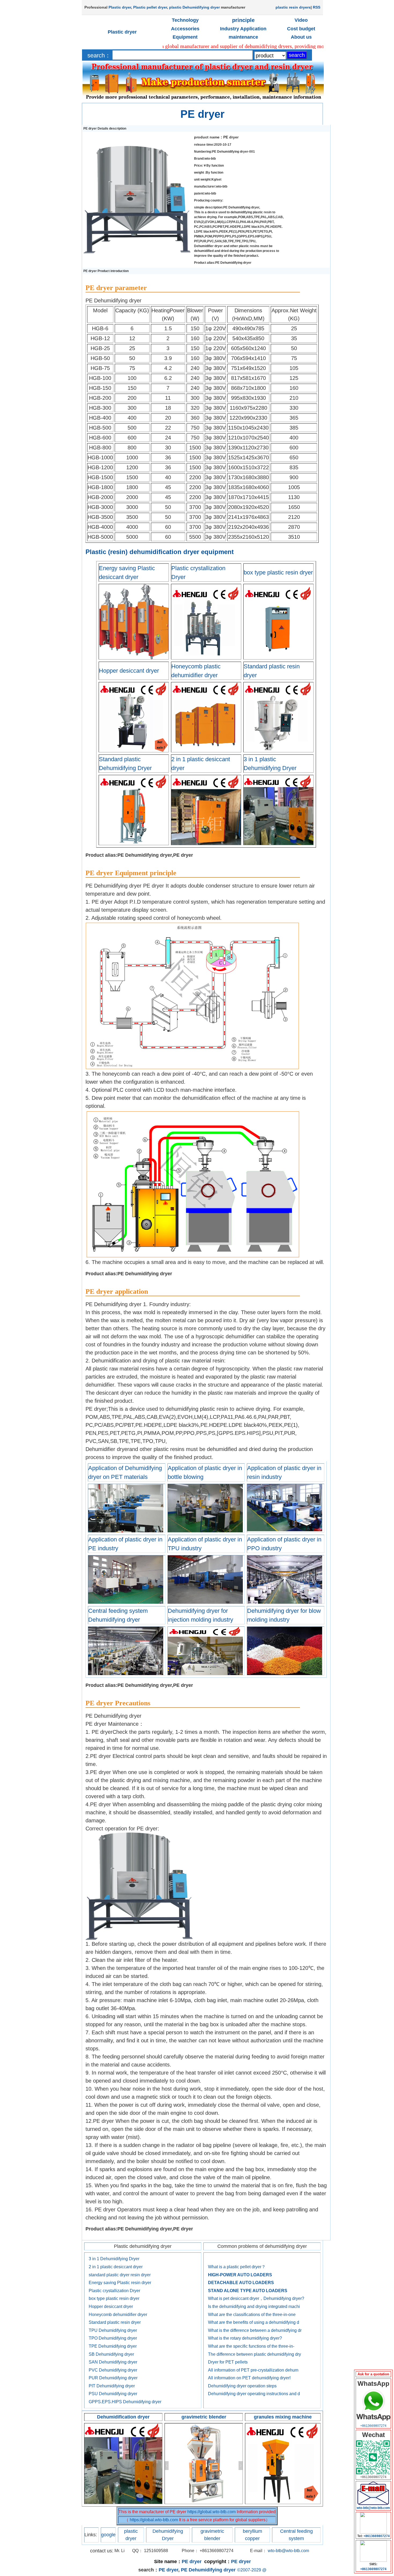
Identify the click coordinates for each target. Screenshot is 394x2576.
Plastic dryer (120, 7)
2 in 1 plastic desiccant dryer (116, 2267)
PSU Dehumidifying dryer (113, 2394)
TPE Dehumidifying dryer (113, 2346)
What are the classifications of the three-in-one (252, 2315)
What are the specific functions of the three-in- (251, 2346)
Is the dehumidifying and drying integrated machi (254, 2306)
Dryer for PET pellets (228, 2362)
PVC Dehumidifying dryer (113, 2370)
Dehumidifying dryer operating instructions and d (254, 2394)
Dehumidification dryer (123, 2417)
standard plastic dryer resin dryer (120, 2275)
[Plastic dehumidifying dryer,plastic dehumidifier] (126, 1531)
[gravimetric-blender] (204, 2503)
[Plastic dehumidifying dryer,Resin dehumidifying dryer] (205, 1603)
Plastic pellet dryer (150, 7)
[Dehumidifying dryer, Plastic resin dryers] (205, 1531)
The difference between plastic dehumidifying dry (254, 2354)
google (108, 2535)
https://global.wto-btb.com (211, 2512)
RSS (317, 7)
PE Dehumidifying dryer (208, 2570)
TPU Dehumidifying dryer (113, 2330)
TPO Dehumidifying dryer (113, 2338)
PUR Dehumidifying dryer (113, 2378)
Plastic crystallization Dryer (114, 2291)
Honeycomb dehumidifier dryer (118, 2315)
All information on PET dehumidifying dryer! (249, 2378)
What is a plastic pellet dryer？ (237, 2267)
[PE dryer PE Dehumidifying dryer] (137, 252)
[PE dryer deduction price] (373, 2504)
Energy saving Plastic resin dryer (120, 2283)
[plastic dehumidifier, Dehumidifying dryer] (126, 1674)
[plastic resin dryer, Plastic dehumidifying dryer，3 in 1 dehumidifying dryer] (123, 2503)
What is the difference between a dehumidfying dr (255, 2330)
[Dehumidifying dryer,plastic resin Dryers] (285, 1674)
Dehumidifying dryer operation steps (242, 2386)
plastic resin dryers (293, 7)
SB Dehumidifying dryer (111, 2354)
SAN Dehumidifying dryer (113, 2362)
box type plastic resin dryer (278, 572)
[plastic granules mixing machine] (283, 2503)
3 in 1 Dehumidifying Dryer (114, 2259)
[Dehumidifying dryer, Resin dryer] (285, 1531)
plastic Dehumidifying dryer (194, 7)
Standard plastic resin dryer (115, 2322)
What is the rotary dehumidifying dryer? (245, 2338)
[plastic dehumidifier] (126, 1603)
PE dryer (202, 114)
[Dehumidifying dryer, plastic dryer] (205, 1674)
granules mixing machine (283, 2417)
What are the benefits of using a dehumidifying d (254, 2322)
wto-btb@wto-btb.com (288, 2551)
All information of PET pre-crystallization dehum (253, 2370)
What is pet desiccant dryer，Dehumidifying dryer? (256, 2298)
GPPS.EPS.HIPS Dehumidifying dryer (125, 2402)
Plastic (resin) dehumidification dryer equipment (160, 552)
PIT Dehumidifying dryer (112, 2386)
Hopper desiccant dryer (129, 671)
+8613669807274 (373, 2426)
